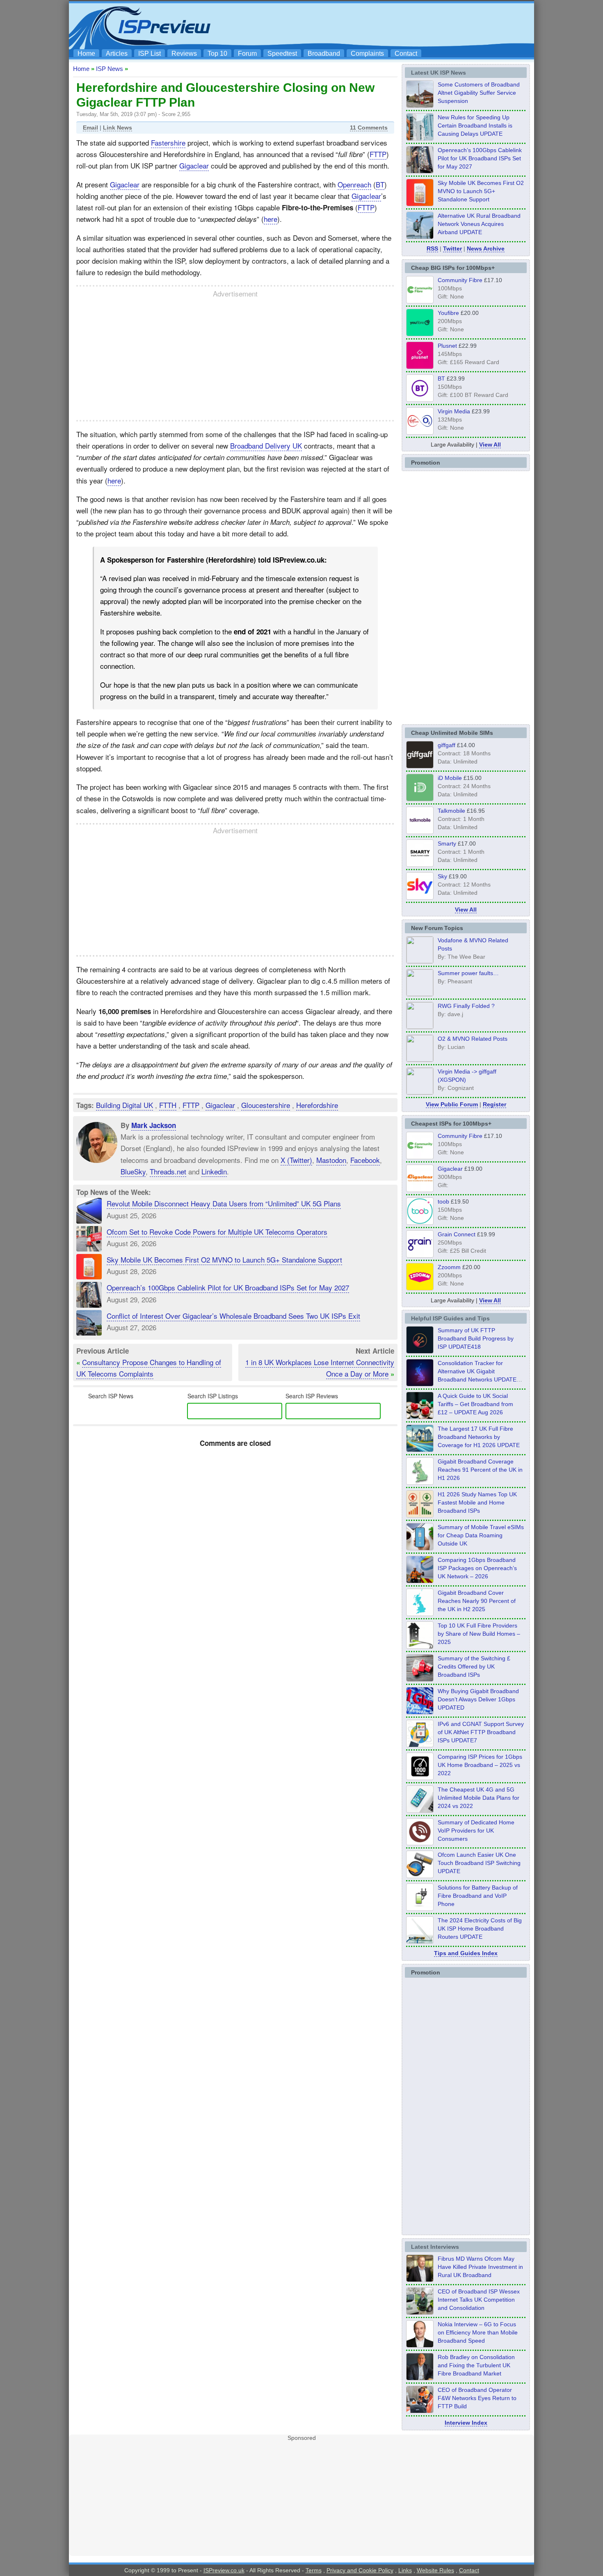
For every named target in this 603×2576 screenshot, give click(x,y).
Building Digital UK (124, 1105)
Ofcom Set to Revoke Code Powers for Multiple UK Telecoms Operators (217, 1232)
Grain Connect (457, 1234)
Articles (117, 54)
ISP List (150, 54)
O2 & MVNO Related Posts (473, 1039)
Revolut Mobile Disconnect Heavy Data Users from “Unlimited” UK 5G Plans (224, 1203)
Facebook (365, 1160)
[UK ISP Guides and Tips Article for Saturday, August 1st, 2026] (420, 1450)
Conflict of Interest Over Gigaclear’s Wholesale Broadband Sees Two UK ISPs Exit (233, 1316)
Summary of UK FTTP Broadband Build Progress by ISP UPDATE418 (476, 1338)
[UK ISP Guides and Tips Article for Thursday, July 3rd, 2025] (420, 1646)
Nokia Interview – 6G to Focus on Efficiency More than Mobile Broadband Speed (478, 2332)
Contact (406, 54)
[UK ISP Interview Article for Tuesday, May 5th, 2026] (420, 2280)
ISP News (110, 69)
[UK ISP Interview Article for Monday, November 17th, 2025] (420, 2345)
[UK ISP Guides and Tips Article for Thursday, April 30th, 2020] (420, 1351)
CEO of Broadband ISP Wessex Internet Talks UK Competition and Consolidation (479, 2300)
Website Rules (435, 2570)
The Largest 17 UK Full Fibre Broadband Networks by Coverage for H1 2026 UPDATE (479, 1437)
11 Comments (369, 128)
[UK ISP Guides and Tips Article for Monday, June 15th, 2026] (420, 1515)
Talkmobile (451, 811)
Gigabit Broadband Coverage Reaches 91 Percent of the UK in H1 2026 (480, 1470)
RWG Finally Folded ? (466, 1006)
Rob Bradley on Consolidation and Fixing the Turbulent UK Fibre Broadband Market (476, 2365)
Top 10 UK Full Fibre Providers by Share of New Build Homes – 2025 (479, 1634)
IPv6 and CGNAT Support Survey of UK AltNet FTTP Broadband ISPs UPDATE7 (481, 1732)
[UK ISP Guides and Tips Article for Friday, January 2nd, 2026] (420, 1614)
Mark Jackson (154, 1125)
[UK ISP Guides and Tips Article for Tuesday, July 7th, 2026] (420, 1482)
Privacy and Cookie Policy (360, 2570)
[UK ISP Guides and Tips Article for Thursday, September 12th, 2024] (420, 1876)
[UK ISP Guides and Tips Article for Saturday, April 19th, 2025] (420, 1778)
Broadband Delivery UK (266, 446)
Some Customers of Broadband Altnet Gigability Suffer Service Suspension (479, 93)
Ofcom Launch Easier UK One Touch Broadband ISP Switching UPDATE (479, 1863)
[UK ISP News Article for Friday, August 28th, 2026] (420, 204)
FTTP (378, 154)
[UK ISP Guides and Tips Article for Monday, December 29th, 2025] (420, 1384)
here (271, 219)
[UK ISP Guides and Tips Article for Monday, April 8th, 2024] (420, 1745)
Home (86, 54)
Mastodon (331, 1160)
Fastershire (168, 142)
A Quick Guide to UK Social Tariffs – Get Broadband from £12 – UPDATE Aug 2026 (475, 1404)
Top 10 (217, 54)
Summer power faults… (468, 973)
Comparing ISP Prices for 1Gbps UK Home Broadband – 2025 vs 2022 (480, 1765)
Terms (314, 2570)
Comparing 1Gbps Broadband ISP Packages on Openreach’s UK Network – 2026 (477, 1568)
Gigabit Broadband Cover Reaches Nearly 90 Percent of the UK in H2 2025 (477, 1601)
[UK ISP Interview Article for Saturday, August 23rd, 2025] (420, 2378)
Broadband (324, 54)
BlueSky (133, 1171)
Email (90, 128)
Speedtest (282, 54)
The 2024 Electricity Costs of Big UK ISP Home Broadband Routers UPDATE (480, 1929)
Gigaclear (194, 165)
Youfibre (448, 313)
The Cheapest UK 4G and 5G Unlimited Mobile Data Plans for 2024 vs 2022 (479, 1798)
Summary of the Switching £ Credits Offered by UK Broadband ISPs (474, 1666)
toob (443, 1201)
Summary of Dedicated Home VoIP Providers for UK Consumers (476, 1831)
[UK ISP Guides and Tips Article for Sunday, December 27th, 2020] (420, 1712)
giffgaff (447, 745)
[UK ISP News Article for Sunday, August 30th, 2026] (420, 138)
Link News (118, 128)
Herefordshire (317, 1105)
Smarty (447, 843)
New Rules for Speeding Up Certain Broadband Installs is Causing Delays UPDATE (475, 125)
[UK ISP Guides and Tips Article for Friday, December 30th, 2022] (420, 1843)
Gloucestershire (266, 1105)
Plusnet (447, 346)
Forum (247, 54)
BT (380, 184)
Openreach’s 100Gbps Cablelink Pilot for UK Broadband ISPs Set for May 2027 (228, 1287)
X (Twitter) (296, 1160)
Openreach (354, 184)
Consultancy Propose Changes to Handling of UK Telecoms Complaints (149, 1368)
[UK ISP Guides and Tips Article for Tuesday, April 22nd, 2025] (420, 1679)
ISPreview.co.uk (224, 2570)
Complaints (367, 54)
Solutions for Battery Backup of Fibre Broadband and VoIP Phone (478, 1896)
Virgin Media (454, 411)
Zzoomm (449, 1267)
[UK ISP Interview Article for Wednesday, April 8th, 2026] (420, 2312)
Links (405, 2570)
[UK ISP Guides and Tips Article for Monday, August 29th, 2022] (420, 1417)
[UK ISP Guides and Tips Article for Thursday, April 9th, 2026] (420, 1548)
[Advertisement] (381, 25)
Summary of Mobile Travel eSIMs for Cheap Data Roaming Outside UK (481, 1535)
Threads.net (168, 1171)
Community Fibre (460, 280)
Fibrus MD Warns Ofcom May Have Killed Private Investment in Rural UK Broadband (480, 2267)
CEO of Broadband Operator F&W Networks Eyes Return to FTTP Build (477, 2398)
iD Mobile (450, 778)
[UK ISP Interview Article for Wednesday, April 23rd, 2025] (420, 2411)
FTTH (168, 1105)
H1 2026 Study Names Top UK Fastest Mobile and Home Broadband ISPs (477, 1502)
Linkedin (214, 1171)
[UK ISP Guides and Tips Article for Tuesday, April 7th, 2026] (420, 1581)
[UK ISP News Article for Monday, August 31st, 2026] (420, 105)
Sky (442, 876)
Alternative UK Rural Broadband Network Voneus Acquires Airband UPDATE (479, 224)
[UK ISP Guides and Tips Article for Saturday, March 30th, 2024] (420, 1941)
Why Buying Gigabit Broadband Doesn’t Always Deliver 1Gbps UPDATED (478, 1699)
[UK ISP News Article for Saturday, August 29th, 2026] (420, 171)
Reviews (184, 54)
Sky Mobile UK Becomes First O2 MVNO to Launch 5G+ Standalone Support (224, 1260)
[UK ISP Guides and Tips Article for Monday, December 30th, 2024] (420, 1810)
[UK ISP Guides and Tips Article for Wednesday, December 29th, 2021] (420, 1908)
